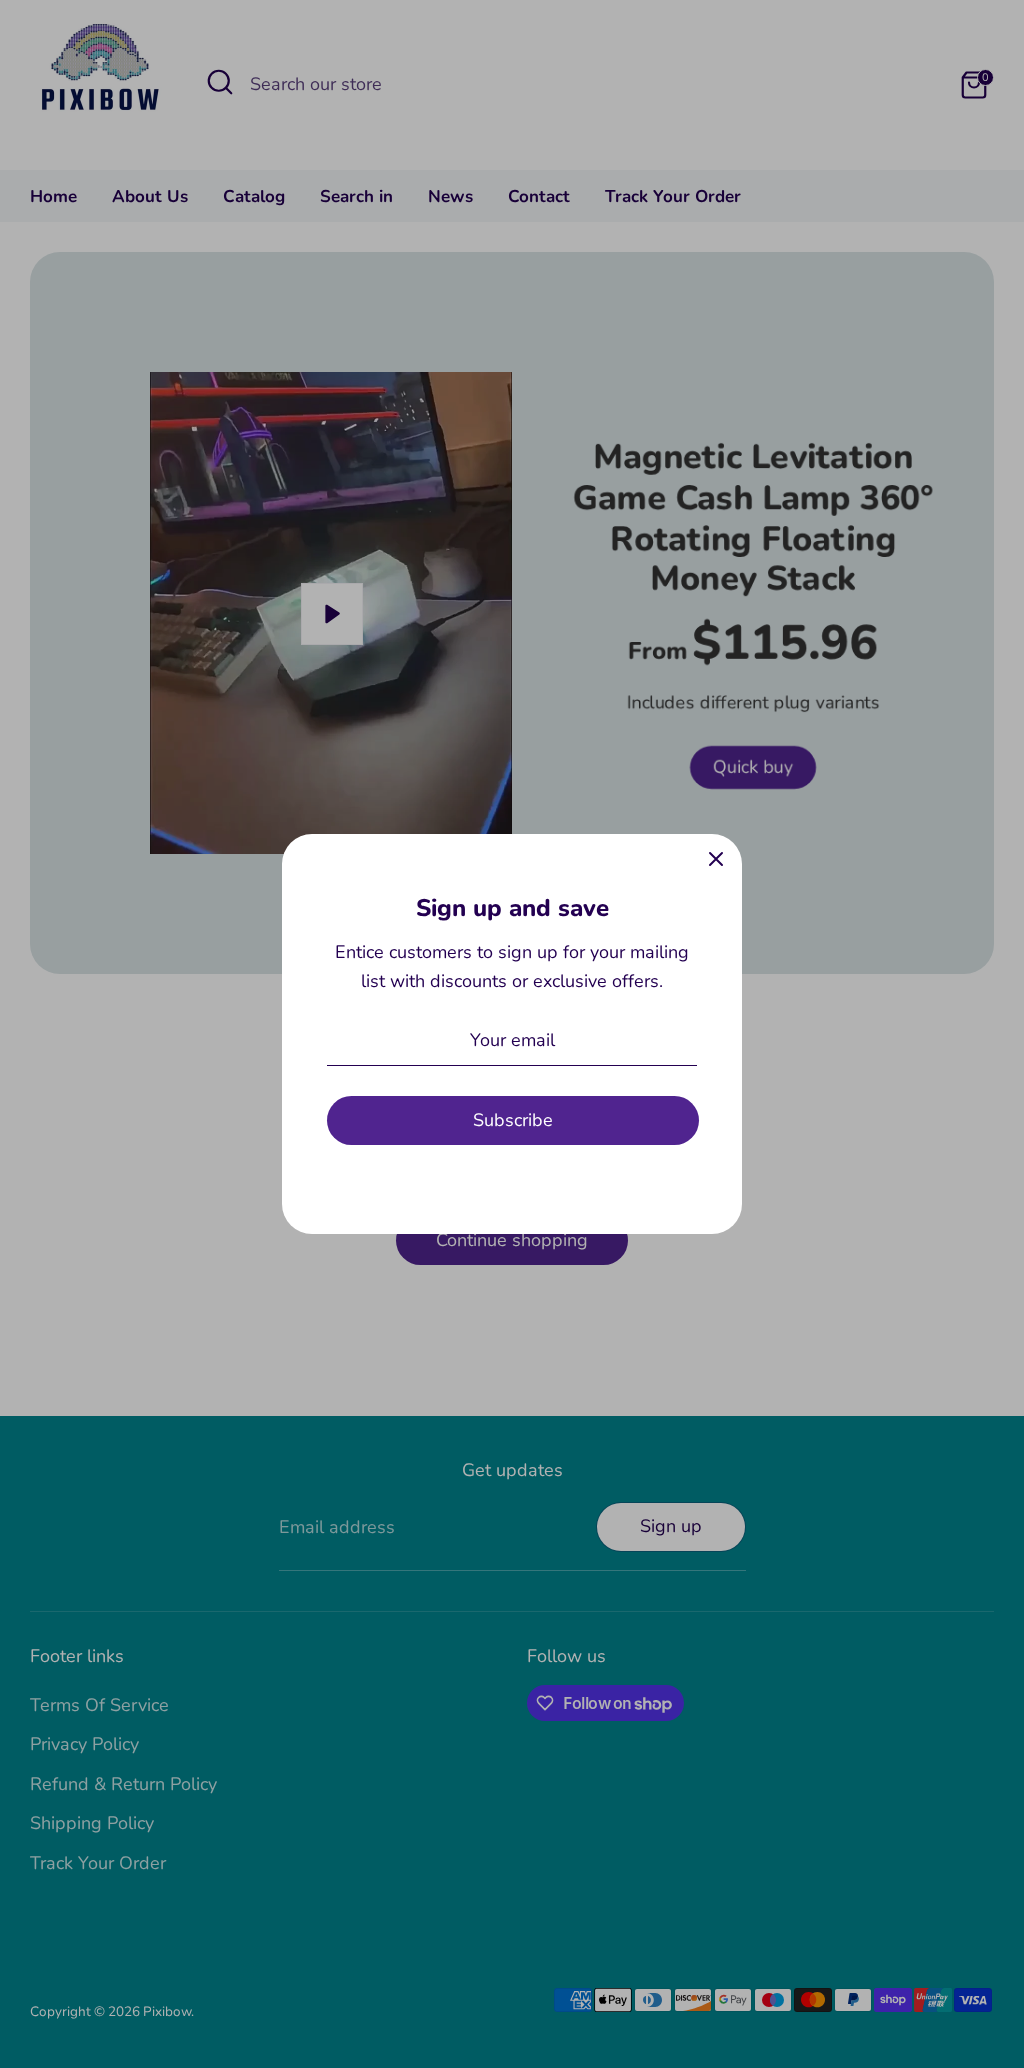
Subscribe (513, 1120)
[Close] (716, 860)
